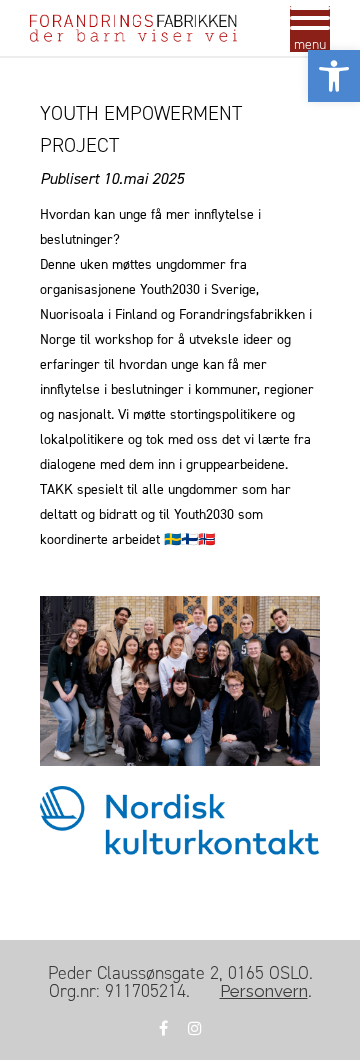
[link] (334, 76)
